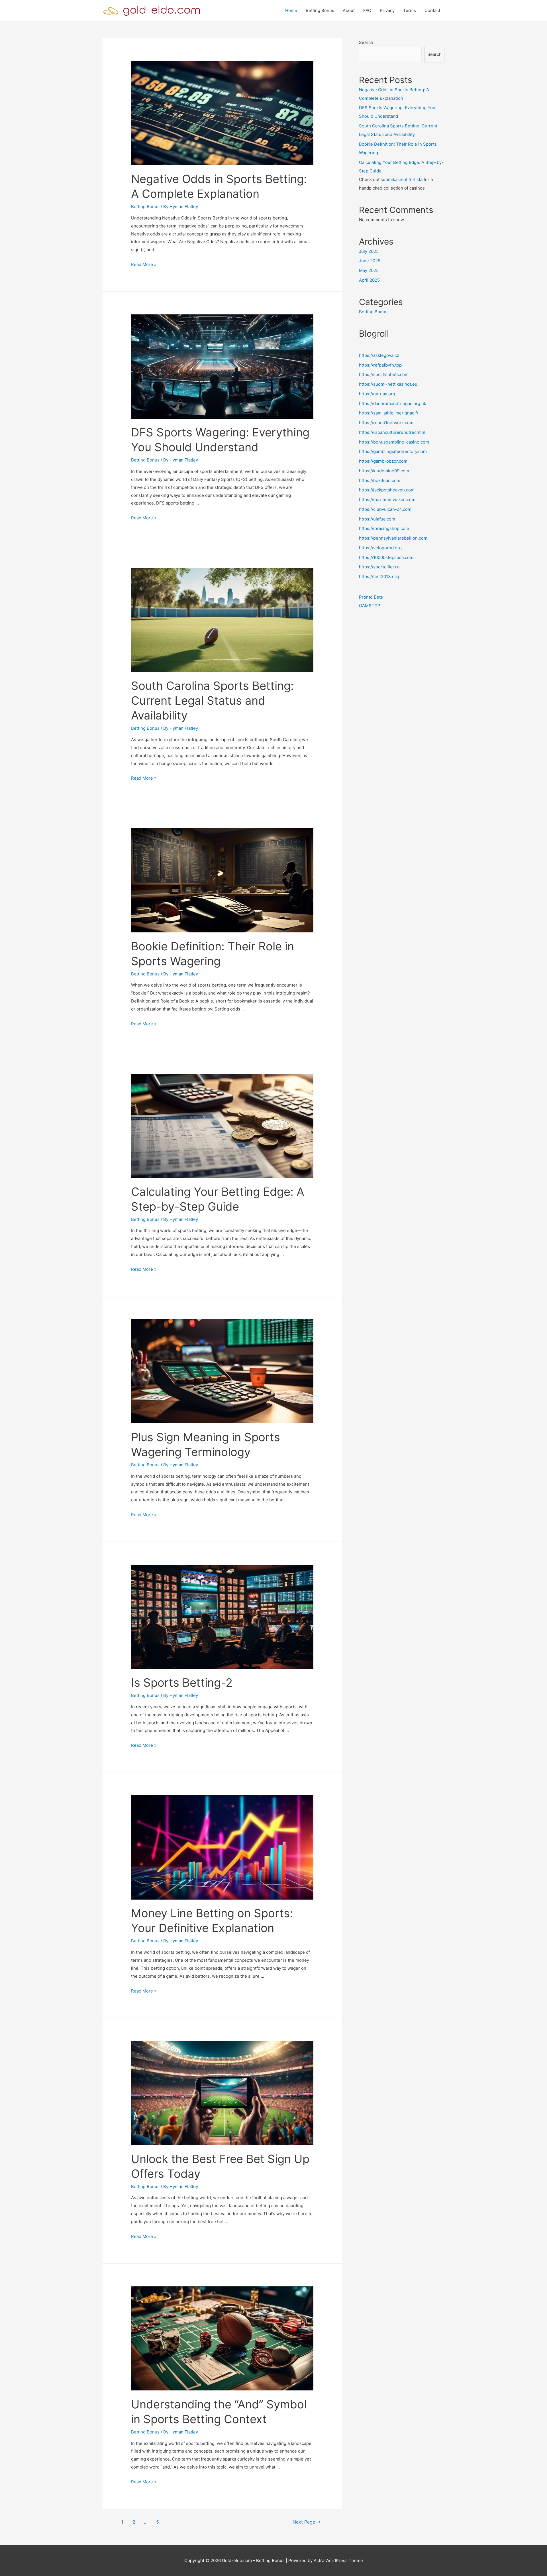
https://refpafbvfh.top (380, 365)
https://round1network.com (386, 423)
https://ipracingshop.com (384, 528)
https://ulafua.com (377, 519)
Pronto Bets (371, 597)
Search (366, 42)
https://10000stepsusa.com (386, 557)
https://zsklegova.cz (379, 355)
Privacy (387, 10)
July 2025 (369, 251)
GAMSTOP (370, 606)
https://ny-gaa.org (377, 394)
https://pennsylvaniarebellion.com (393, 538)
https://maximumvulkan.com (387, 500)
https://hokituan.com (380, 480)
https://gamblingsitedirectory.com (393, 451)
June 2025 (370, 261)
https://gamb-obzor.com (383, 461)
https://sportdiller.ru (379, 567)
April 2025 (369, 280)
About (349, 10)
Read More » (144, 264)
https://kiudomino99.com (384, 471)
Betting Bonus (320, 10)
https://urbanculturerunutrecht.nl (392, 432)
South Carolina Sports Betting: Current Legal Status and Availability (212, 701)
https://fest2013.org (379, 577)
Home (291, 10)
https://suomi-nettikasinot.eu (388, 384)
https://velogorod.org (380, 548)
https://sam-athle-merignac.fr (389, 413)
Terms (410, 10)
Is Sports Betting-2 (182, 1683)
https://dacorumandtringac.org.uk (393, 403)
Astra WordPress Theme (338, 2560)
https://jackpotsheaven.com (387, 490)
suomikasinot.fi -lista (402, 179)
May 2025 (369, 270)
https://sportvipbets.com (384, 374)
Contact (432, 10)
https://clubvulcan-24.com (385, 509)
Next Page (307, 2522)
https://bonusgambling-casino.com (394, 442)
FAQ (367, 10)
